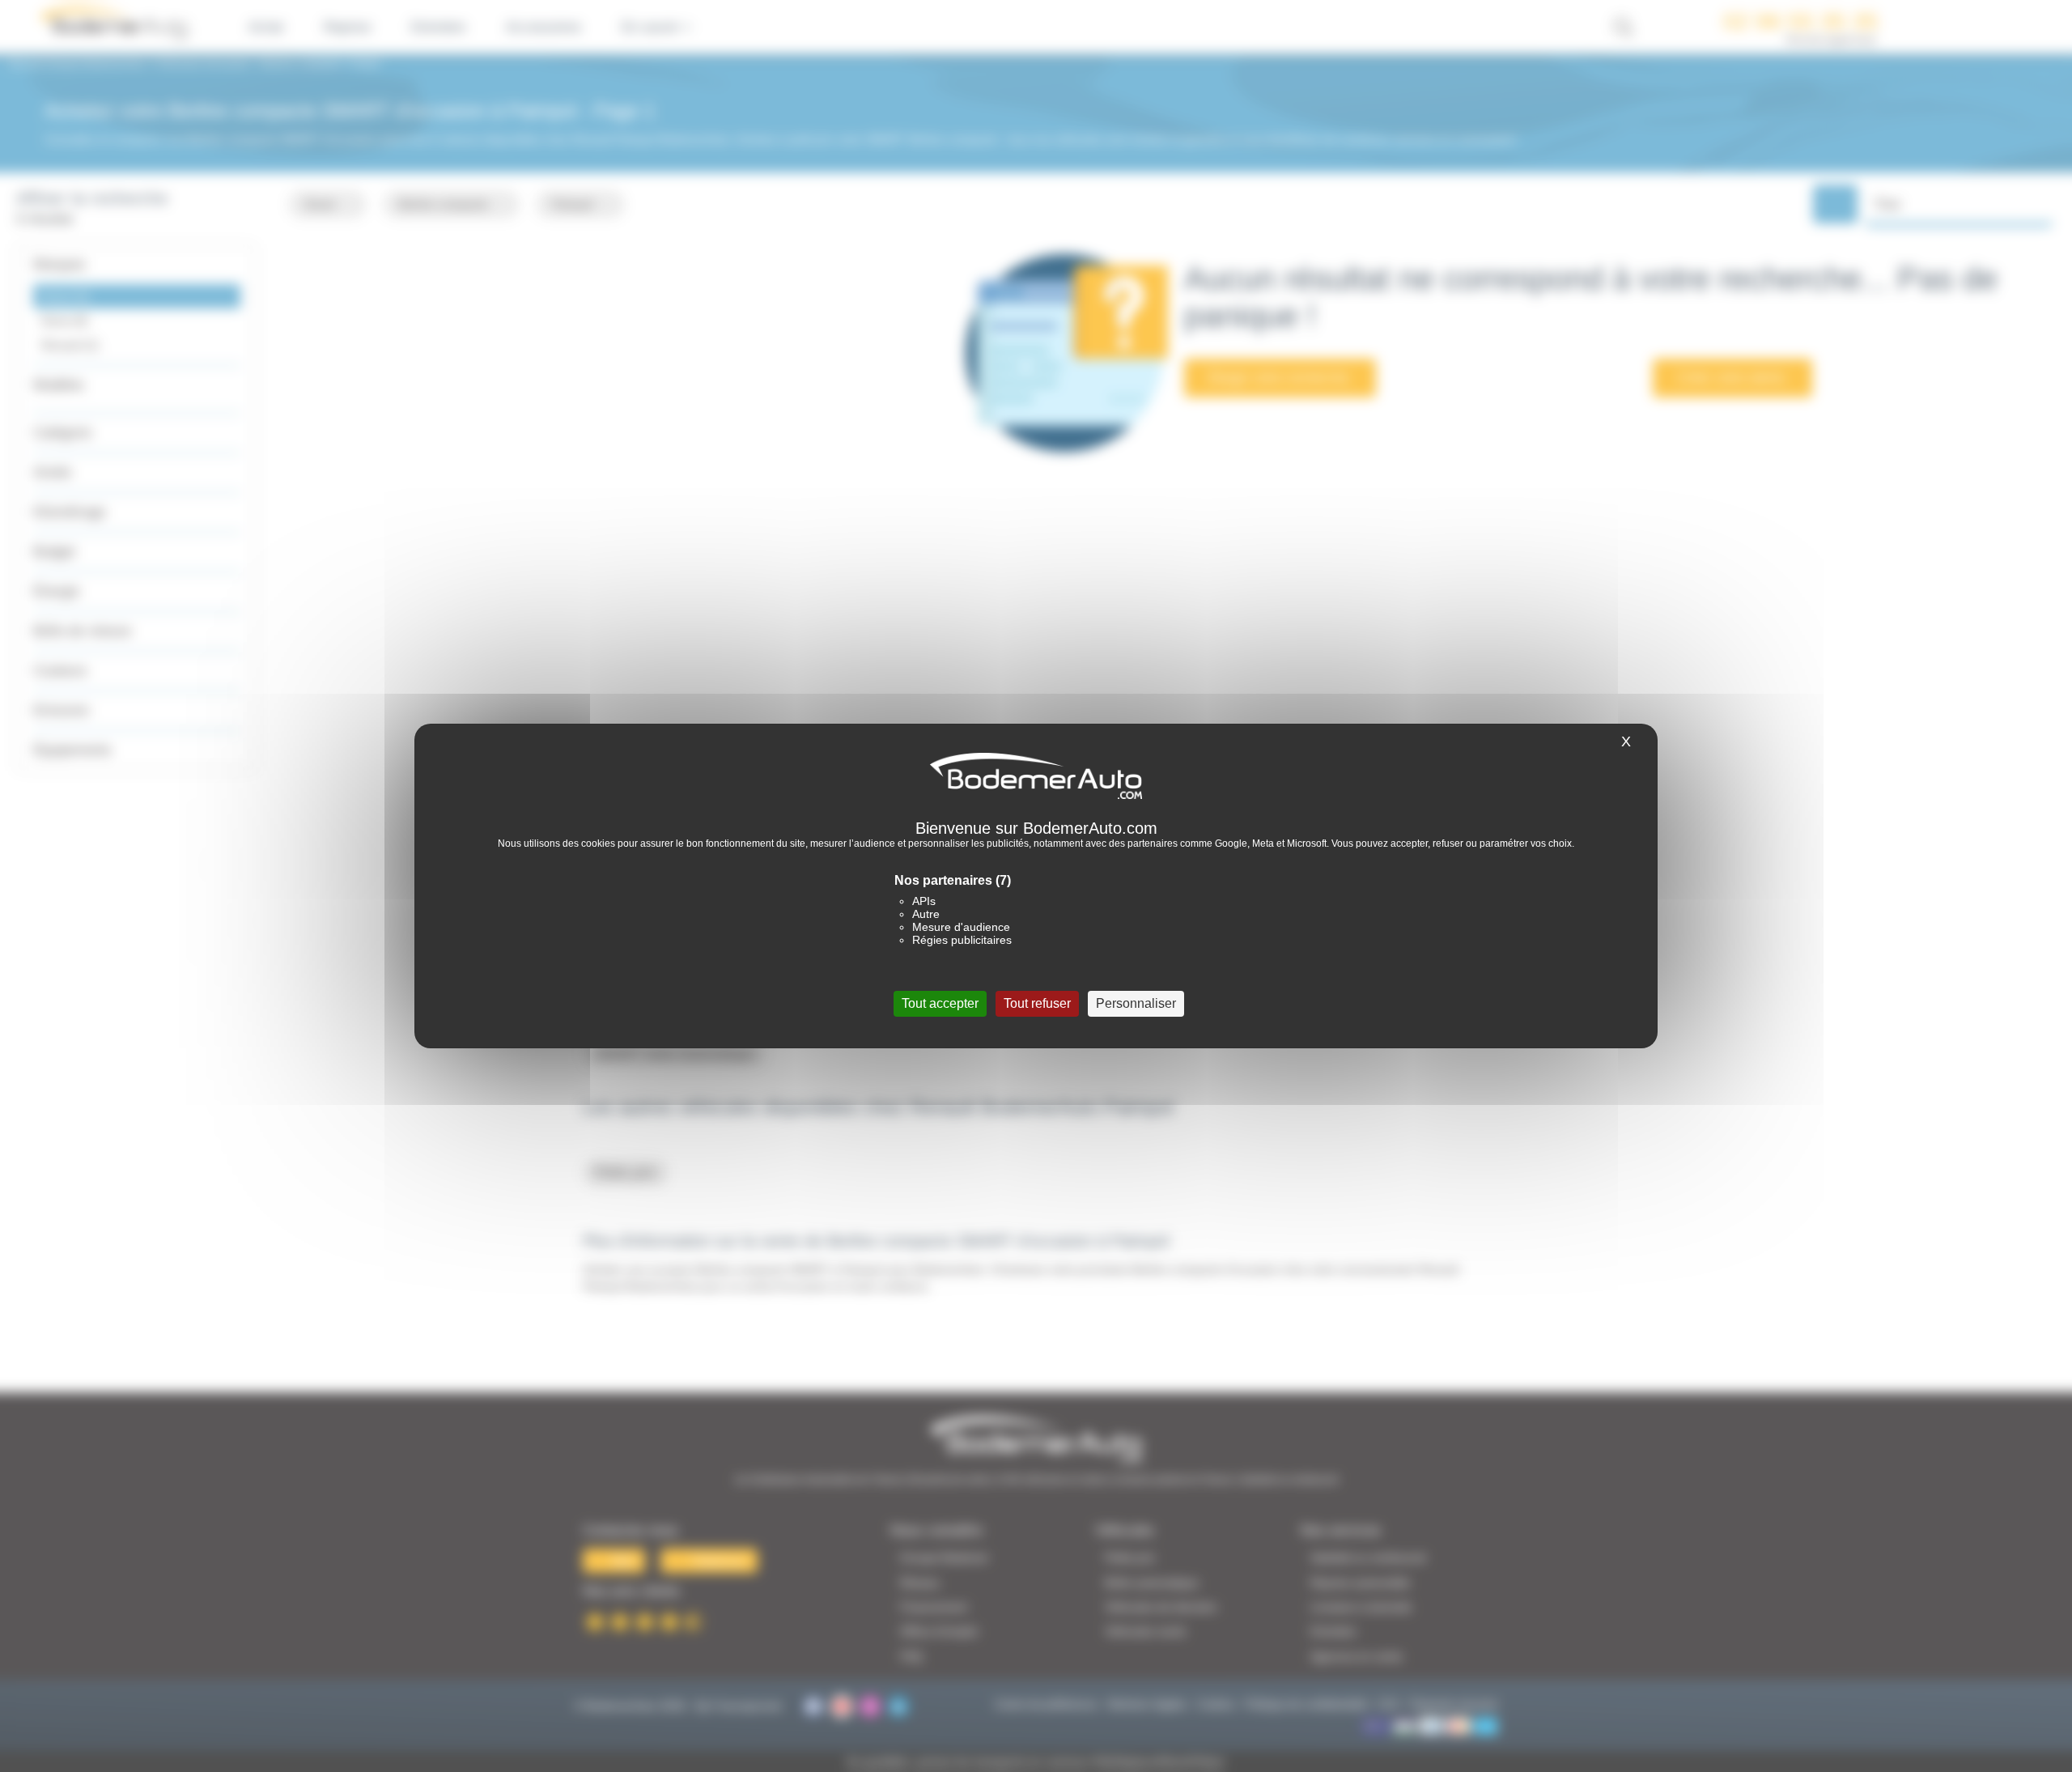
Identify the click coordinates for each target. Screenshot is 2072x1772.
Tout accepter (940, 1003)
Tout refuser (1037, 1003)
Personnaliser (1136, 1003)
